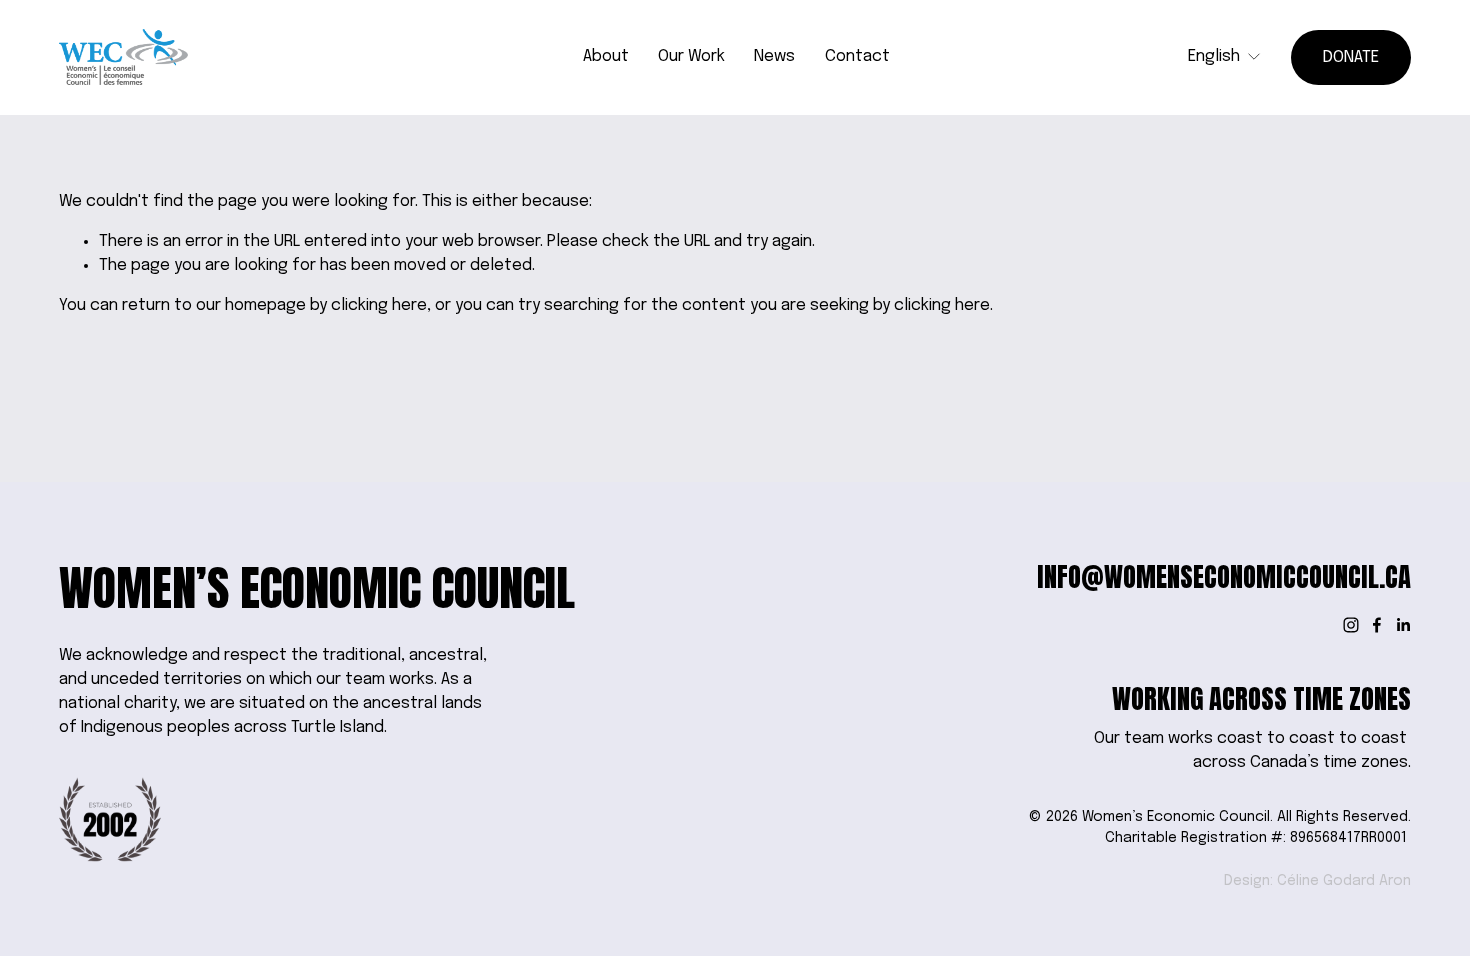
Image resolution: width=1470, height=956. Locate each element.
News (774, 56)
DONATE (1351, 57)
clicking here (379, 305)
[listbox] (1225, 57)
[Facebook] (1377, 625)
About (606, 56)
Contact (857, 56)
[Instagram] (1351, 625)
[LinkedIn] (1403, 625)
